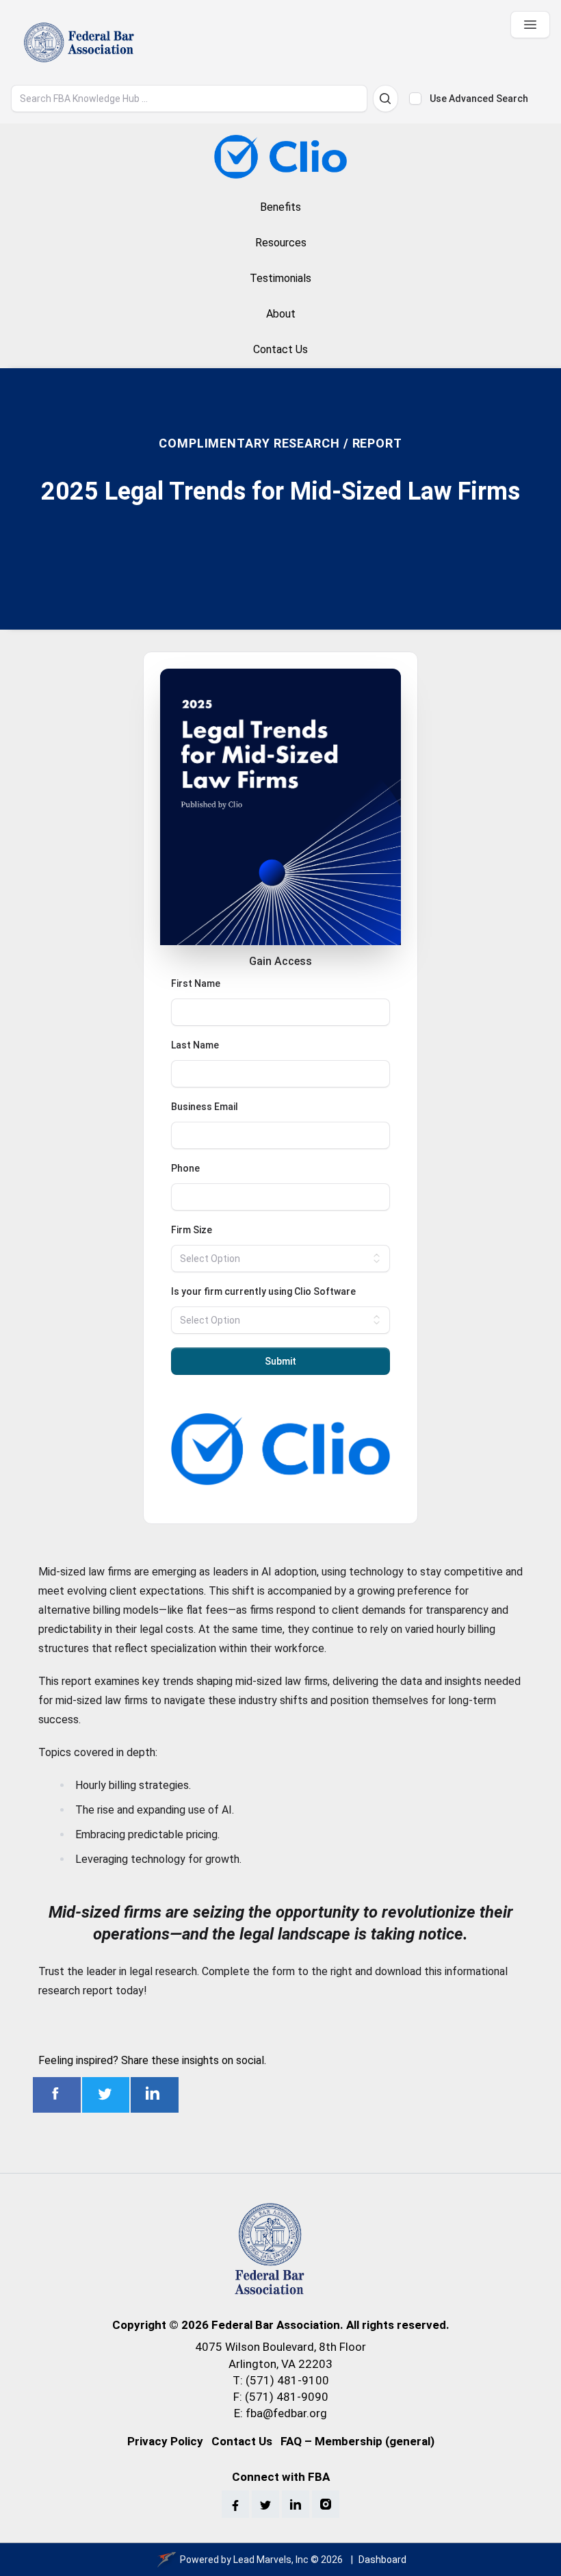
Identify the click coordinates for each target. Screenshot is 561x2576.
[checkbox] (415, 99)
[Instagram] (326, 2504)
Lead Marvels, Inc (271, 2560)
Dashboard (382, 2560)
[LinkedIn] (296, 2504)
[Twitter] (265, 2504)
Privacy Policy (165, 2441)
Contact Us (242, 2441)
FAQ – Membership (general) (357, 2441)
